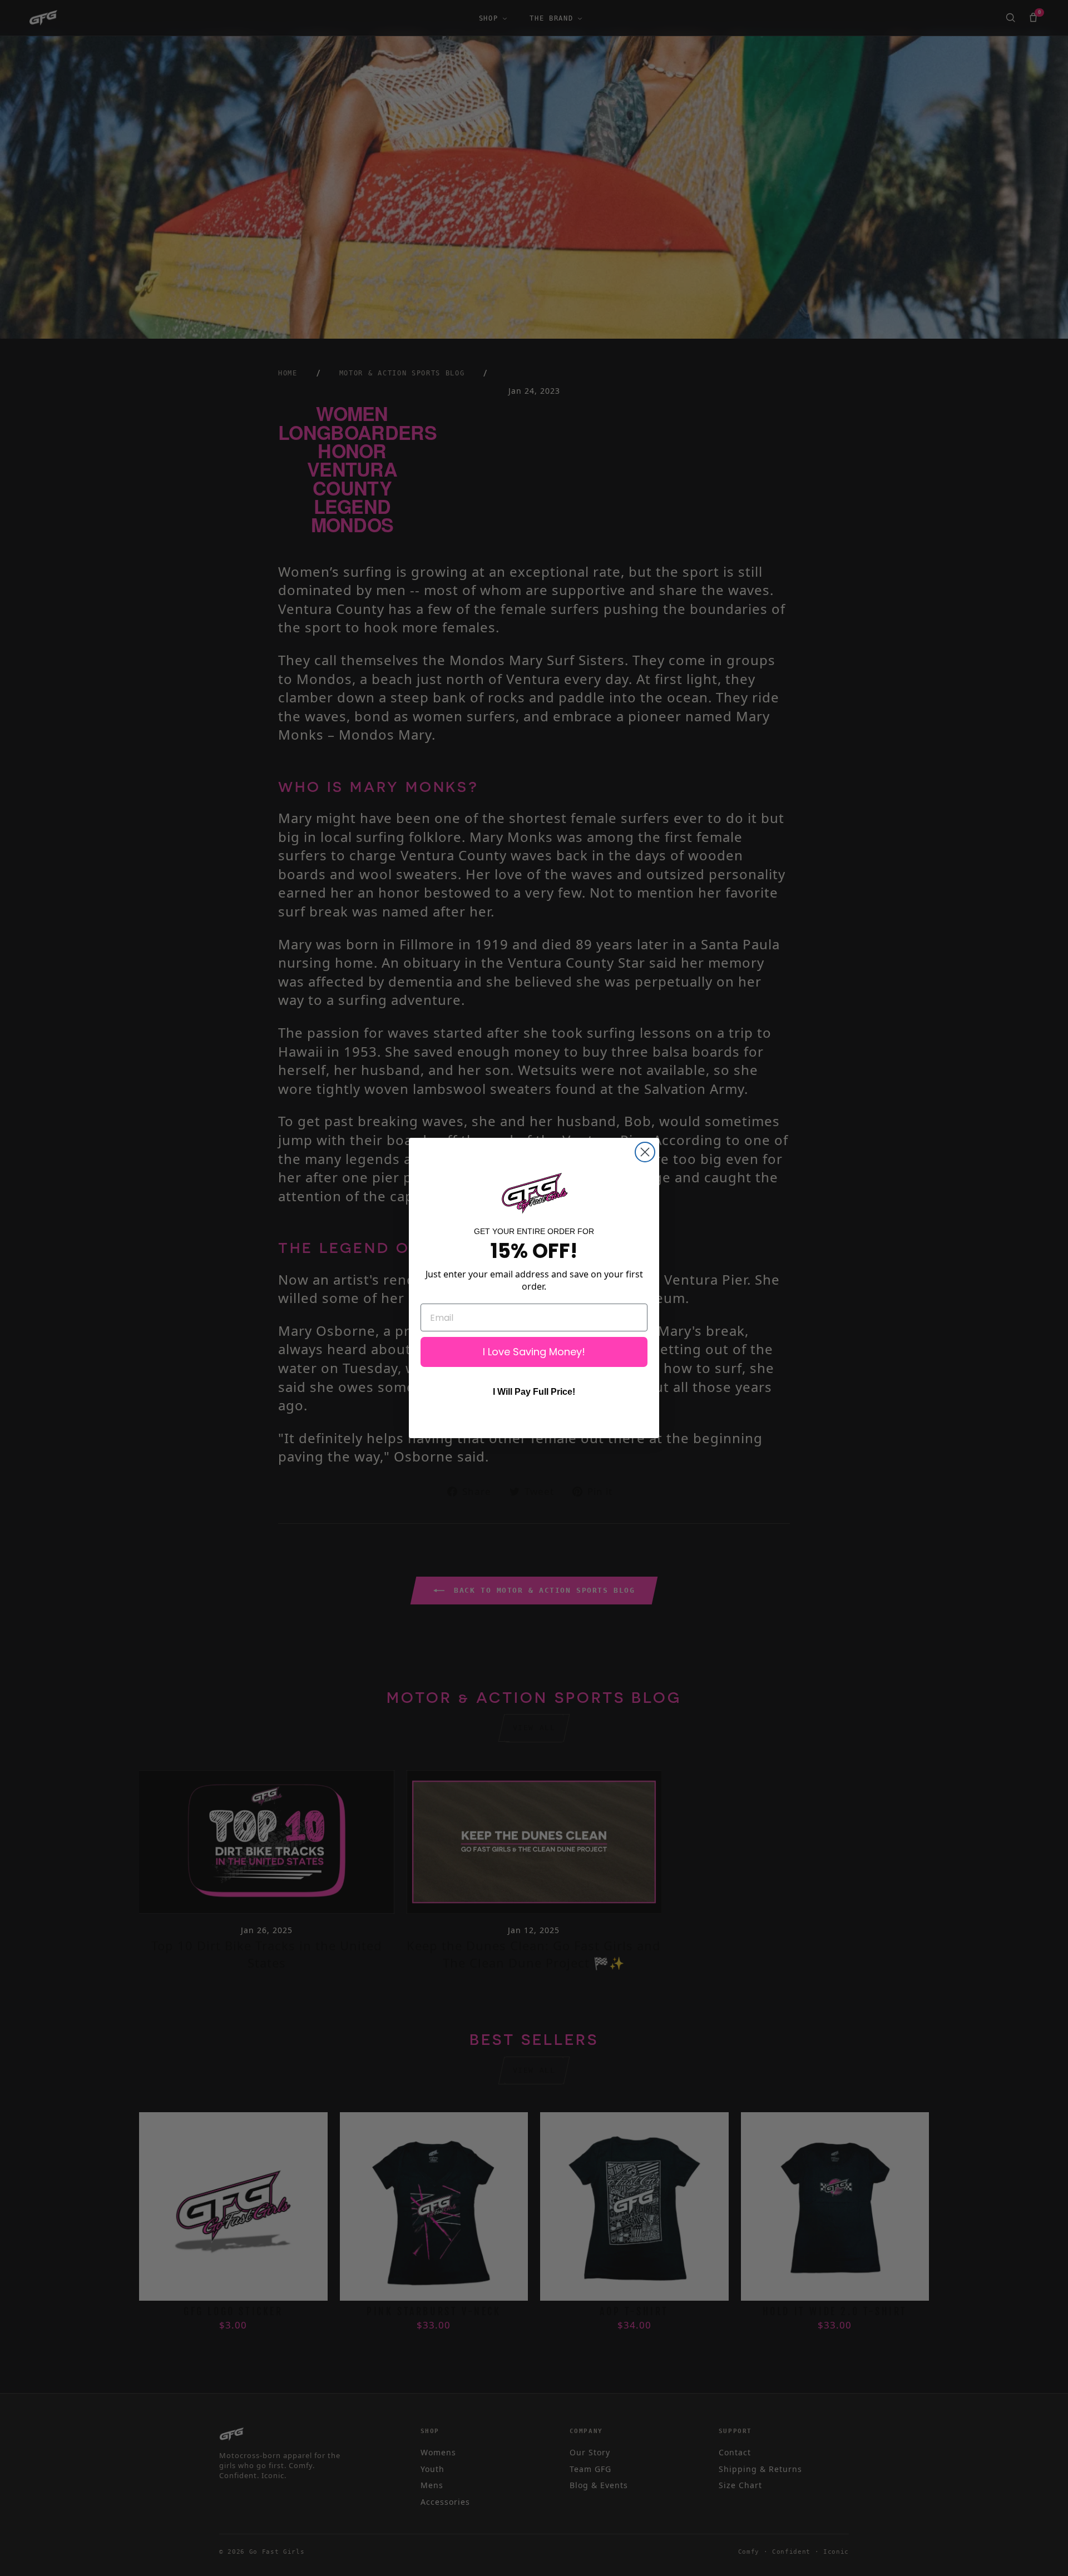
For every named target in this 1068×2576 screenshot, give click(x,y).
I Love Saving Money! (534, 1352)
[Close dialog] (645, 1152)
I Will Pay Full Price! (534, 1392)
